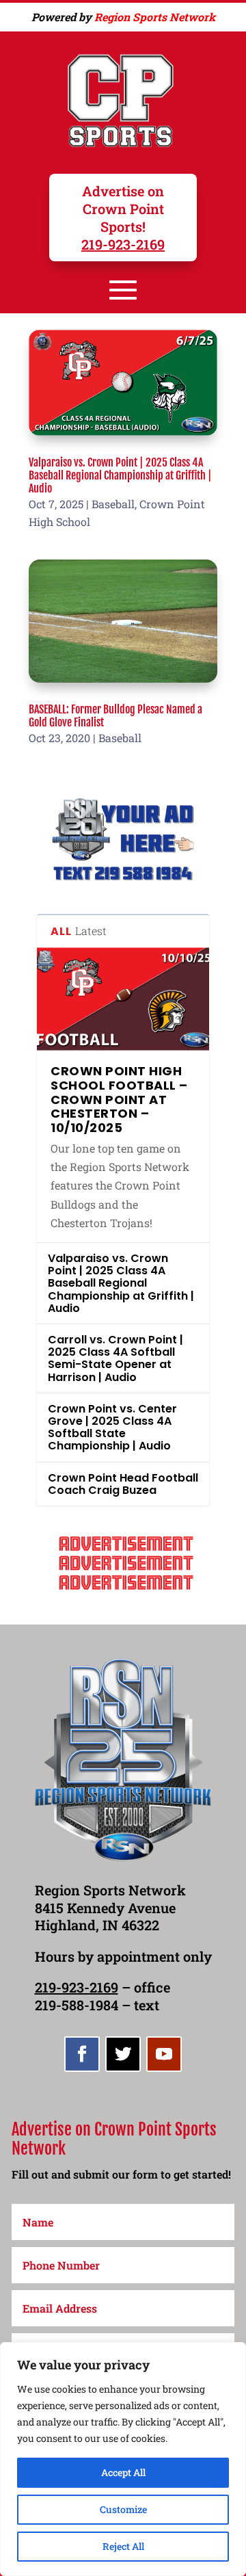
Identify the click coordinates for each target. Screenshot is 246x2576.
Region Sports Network (155, 17)
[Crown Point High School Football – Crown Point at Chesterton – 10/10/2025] (123, 999)
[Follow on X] (123, 2054)
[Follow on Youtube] (164, 2054)
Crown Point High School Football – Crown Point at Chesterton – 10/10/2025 (119, 1099)
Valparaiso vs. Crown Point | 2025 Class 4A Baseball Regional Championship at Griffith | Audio (120, 475)
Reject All (123, 2546)
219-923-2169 (123, 244)
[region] (123, 2459)
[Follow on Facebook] (82, 2054)
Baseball (113, 504)
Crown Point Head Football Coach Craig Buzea (123, 1484)
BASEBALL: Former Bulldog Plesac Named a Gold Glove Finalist (115, 716)
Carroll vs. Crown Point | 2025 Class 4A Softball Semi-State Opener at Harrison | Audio (115, 1358)
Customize (123, 2509)
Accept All (123, 2472)
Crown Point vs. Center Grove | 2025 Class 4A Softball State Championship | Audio (112, 1428)
